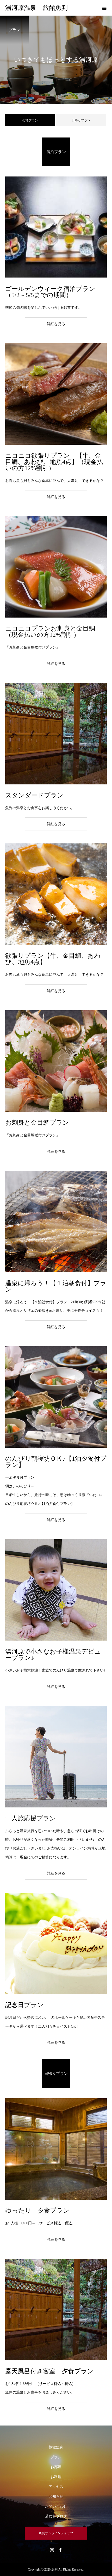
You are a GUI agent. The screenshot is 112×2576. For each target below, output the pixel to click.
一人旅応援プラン (31, 1818)
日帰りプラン (81, 120)
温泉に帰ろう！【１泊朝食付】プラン (56, 1286)
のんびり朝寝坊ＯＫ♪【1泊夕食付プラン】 (56, 1462)
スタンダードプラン (34, 795)
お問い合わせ (56, 2506)
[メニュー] (104, 8)
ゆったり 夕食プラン (37, 2211)
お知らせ (56, 2497)
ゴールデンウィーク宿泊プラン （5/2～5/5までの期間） (50, 292)
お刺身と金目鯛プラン (37, 1123)
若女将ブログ (56, 2516)
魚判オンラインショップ (56, 2533)
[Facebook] (60, 2550)
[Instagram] (52, 2550)
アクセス (56, 2487)
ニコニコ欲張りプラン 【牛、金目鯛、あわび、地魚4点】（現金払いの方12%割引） (54, 462)
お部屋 (56, 2467)
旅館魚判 (56, 2447)
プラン (56, 2457)
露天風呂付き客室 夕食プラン (49, 2371)
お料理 (56, 2477)
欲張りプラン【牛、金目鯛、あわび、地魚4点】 (53, 959)
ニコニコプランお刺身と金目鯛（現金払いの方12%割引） (50, 632)
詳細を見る (56, 324)
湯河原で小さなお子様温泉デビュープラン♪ (53, 1655)
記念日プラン (24, 2005)
